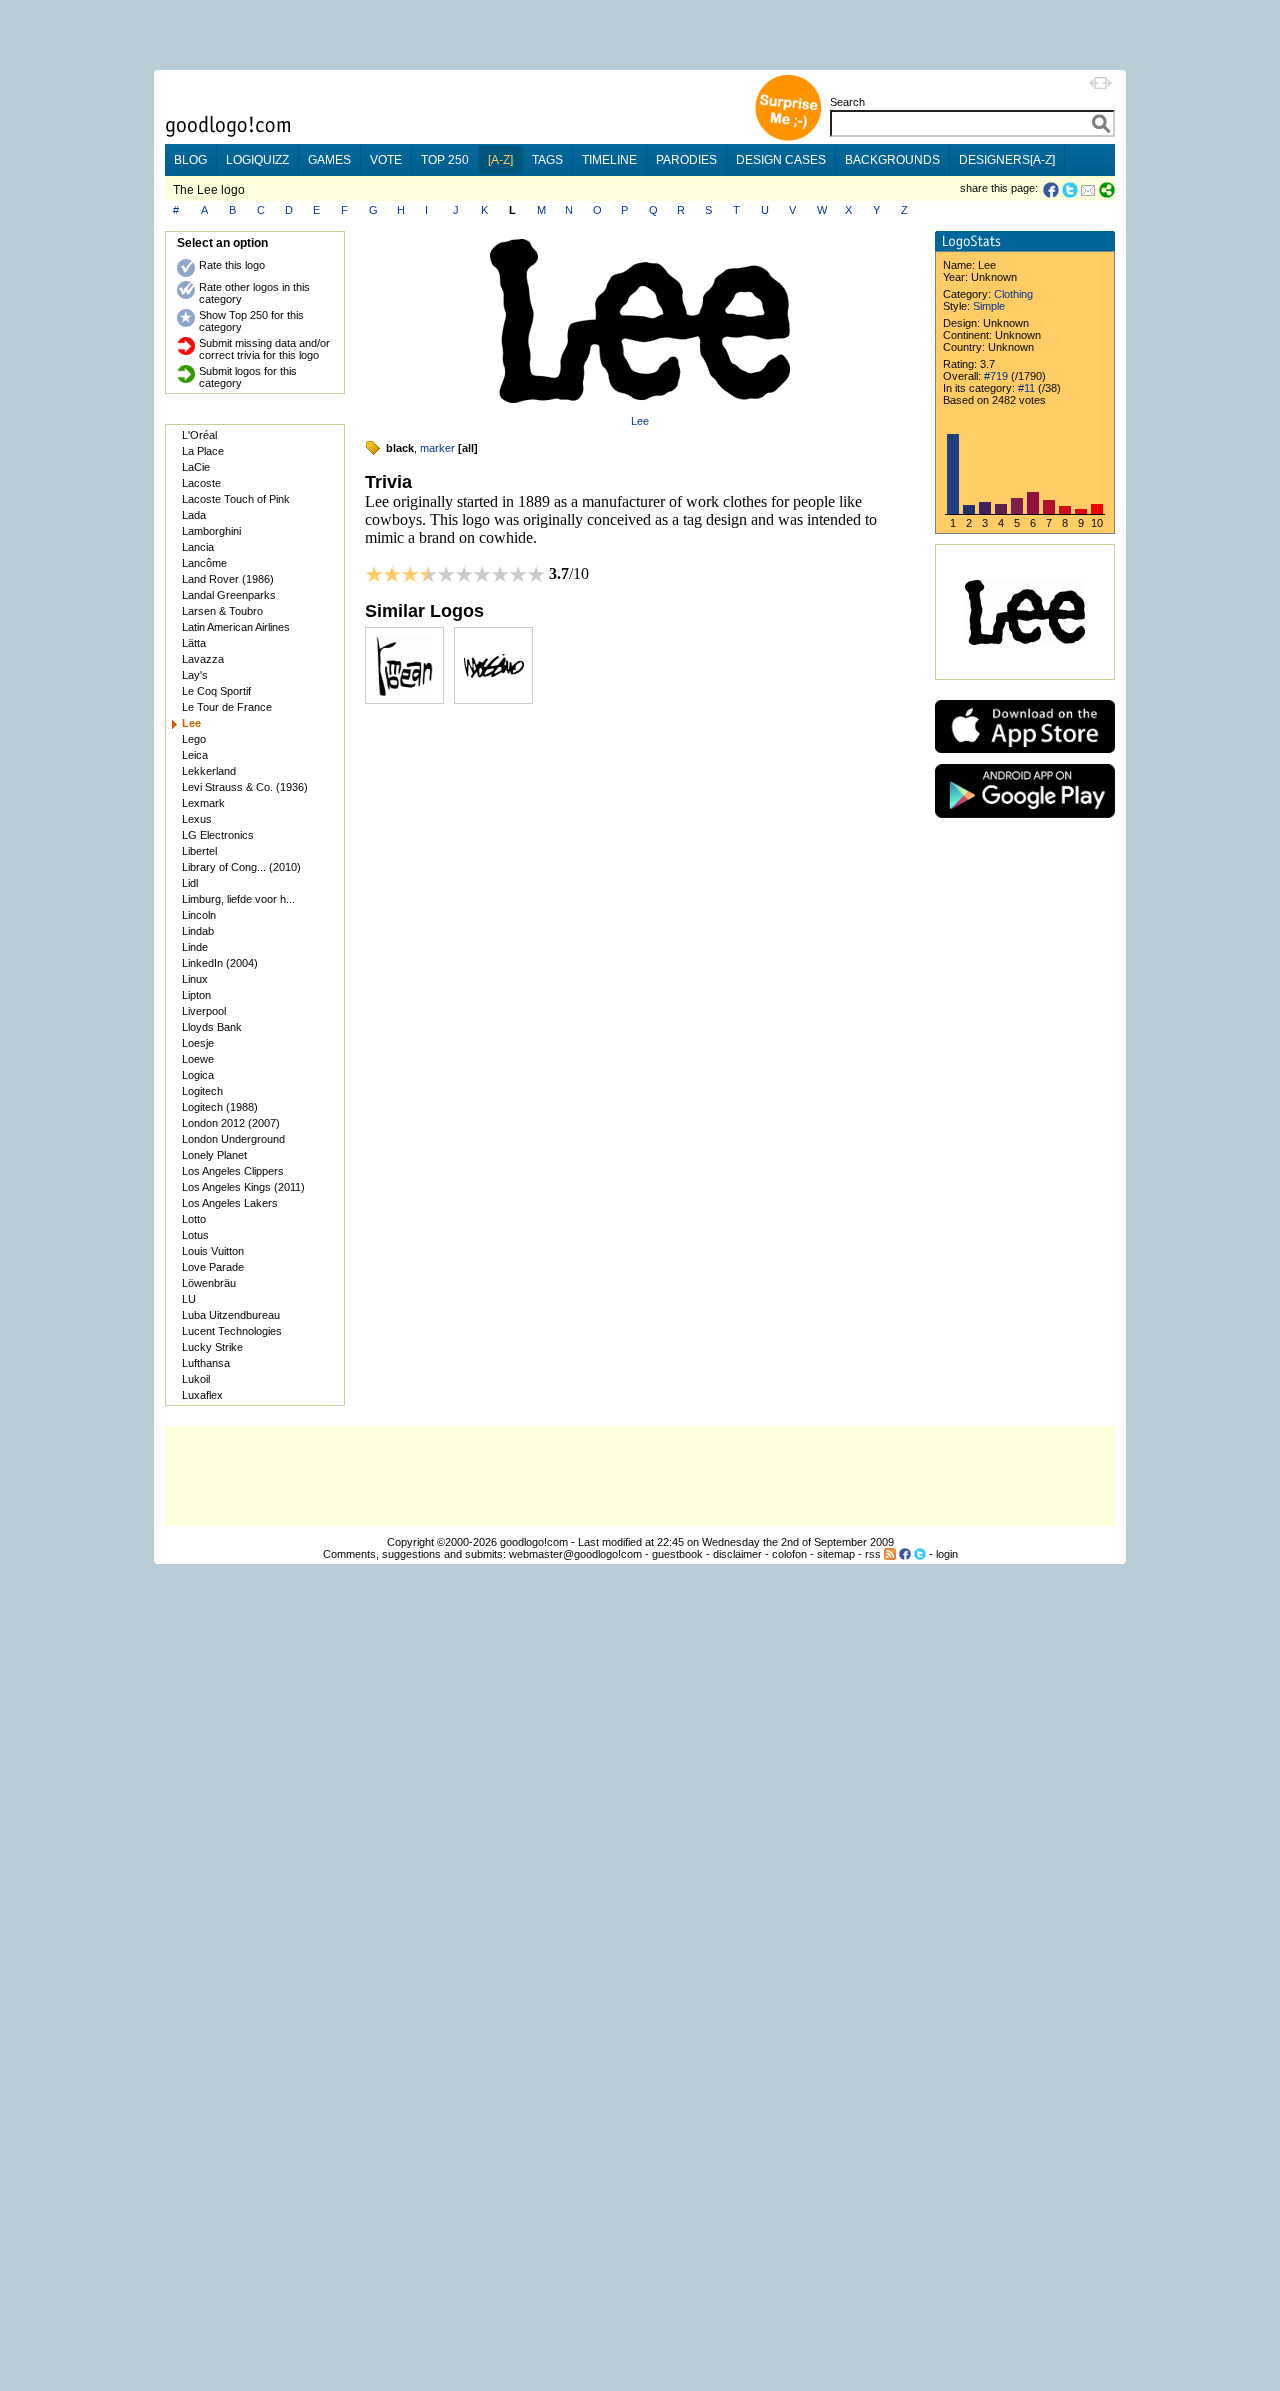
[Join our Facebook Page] (905, 1554)
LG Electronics (218, 835)
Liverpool (204, 1011)
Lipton (196, 995)
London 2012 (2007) (231, 1123)
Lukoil (196, 1379)
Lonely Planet (214, 1155)
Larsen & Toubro (222, 611)
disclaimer (737, 1554)
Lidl (190, 883)
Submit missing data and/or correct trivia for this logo (264, 349)
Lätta (194, 643)
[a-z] (500, 160)
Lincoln (199, 915)
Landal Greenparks (229, 595)
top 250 (445, 160)
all (468, 448)
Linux (195, 979)
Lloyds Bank (212, 1027)
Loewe (198, 1059)
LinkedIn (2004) (220, 963)
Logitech (202, 1091)
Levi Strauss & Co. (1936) (245, 787)
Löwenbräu (209, 1283)
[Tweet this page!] (1071, 190)
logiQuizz (257, 160)
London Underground (233, 1139)
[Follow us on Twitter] (920, 1554)
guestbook (677, 1554)
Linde (195, 947)
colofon (789, 1554)
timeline (609, 160)
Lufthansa (206, 1363)
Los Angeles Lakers (230, 1203)
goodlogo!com (534, 1542)
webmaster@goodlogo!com (575, 1554)
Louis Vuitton (213, 1251)
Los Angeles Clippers (233, 1171)
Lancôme (204, 563)
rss (873, 1554)
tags (547, 160)
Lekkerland (209, 771)
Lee (640, 421)
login (947, 1554)
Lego (194, 739)
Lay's (195, 675)
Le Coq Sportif (216, 691)
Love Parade (213, 1267)
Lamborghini (211, 531)
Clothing (1013, 294)
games (329, 160)
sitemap (836, 1554)
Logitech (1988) (220, 1107)
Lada (194, 515)
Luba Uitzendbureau (231, 1315)
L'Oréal (199, 435)
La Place (203, 451)
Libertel (199, 851)
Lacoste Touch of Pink (236, 499)
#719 (996, 376)
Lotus (195, 1235)
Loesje (198, 1043)
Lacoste (201, 483)
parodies (686, 160)
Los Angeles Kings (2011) (243, 1187)
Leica (195, 755)
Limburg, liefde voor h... (238, 899)
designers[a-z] (1007, 160)
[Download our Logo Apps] (1025, 757)
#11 (1026, 388)
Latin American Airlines (236, 627)
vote (386, 160)
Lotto (194, 1219)
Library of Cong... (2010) (241, 867)
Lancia (198, 547)
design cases (781, 160)
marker (437, 448)
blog (190, 160)
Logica (198, 1075)
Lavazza (203, 659)
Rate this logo (232, 265)
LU (189, 1299)
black (400, 448)
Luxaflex (202, 1395)
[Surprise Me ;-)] (788, 138)
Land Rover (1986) (228, 579)
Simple (989, 306)
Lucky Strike (212, 1347)
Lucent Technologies (232, 1331)
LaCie (196, 467)
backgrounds (892, 160)
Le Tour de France (227, 707)
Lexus (197, 819)
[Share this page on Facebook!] (1052, 190)
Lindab (198, 931)
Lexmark (203, 803)
